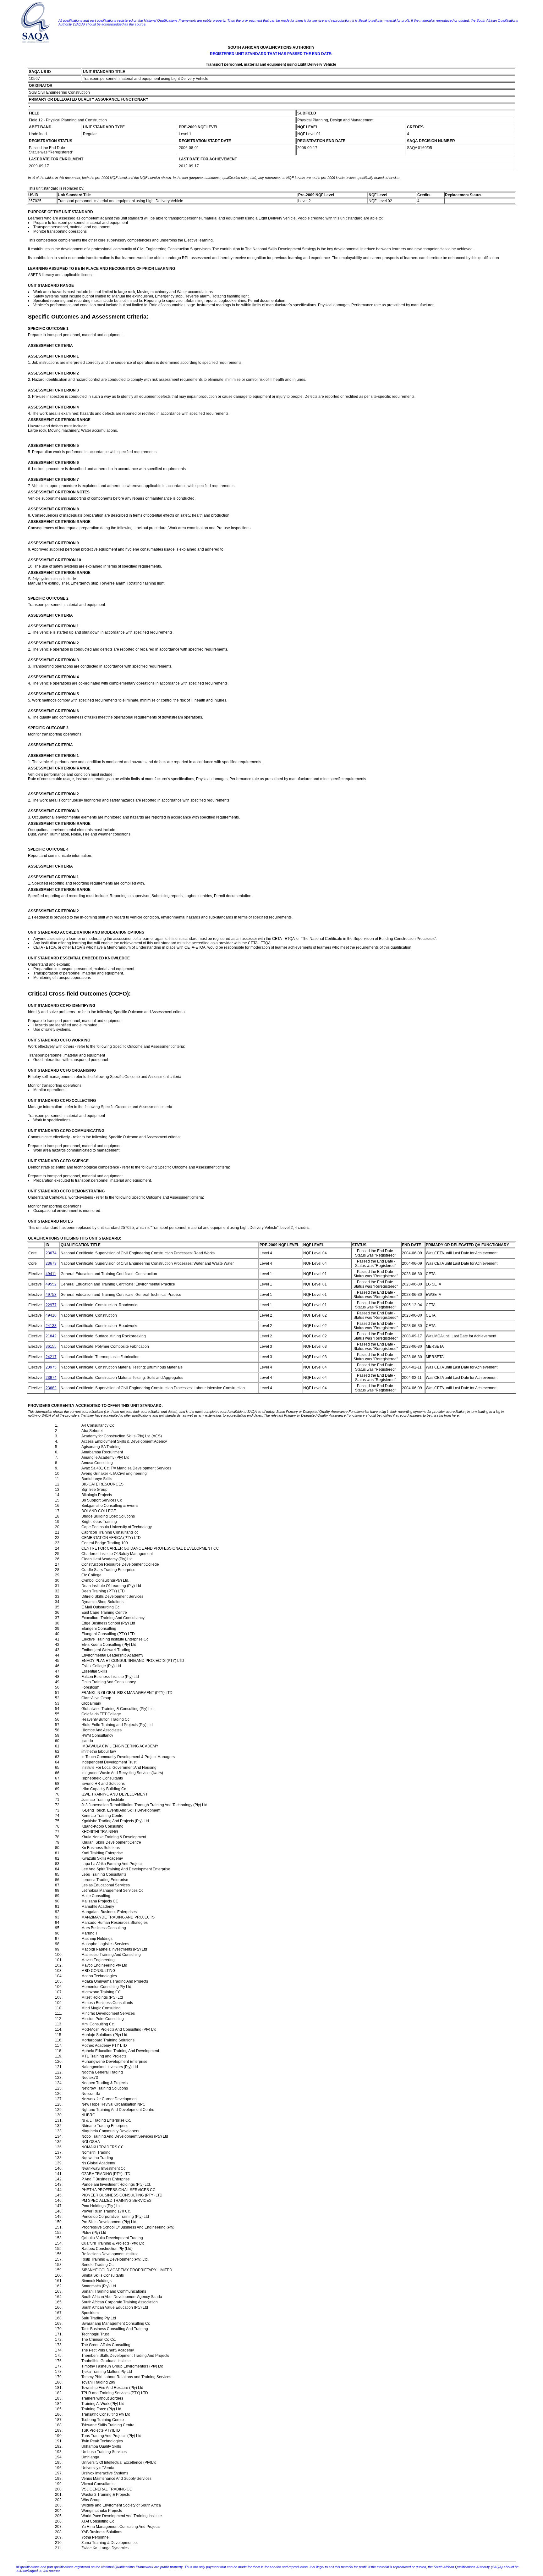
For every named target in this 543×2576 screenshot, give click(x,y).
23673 (51, 1263)
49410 (51, 1315)
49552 (51, 1284)
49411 (51, 1274)
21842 (51, 1336)
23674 (51, 1253)
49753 (51, 1295)
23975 (51, 1367)
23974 (51, 1378)
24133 (51, 1326)
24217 (51, 1357)
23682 (51, 1388)
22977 (51, 1305)
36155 (51, 1346)
